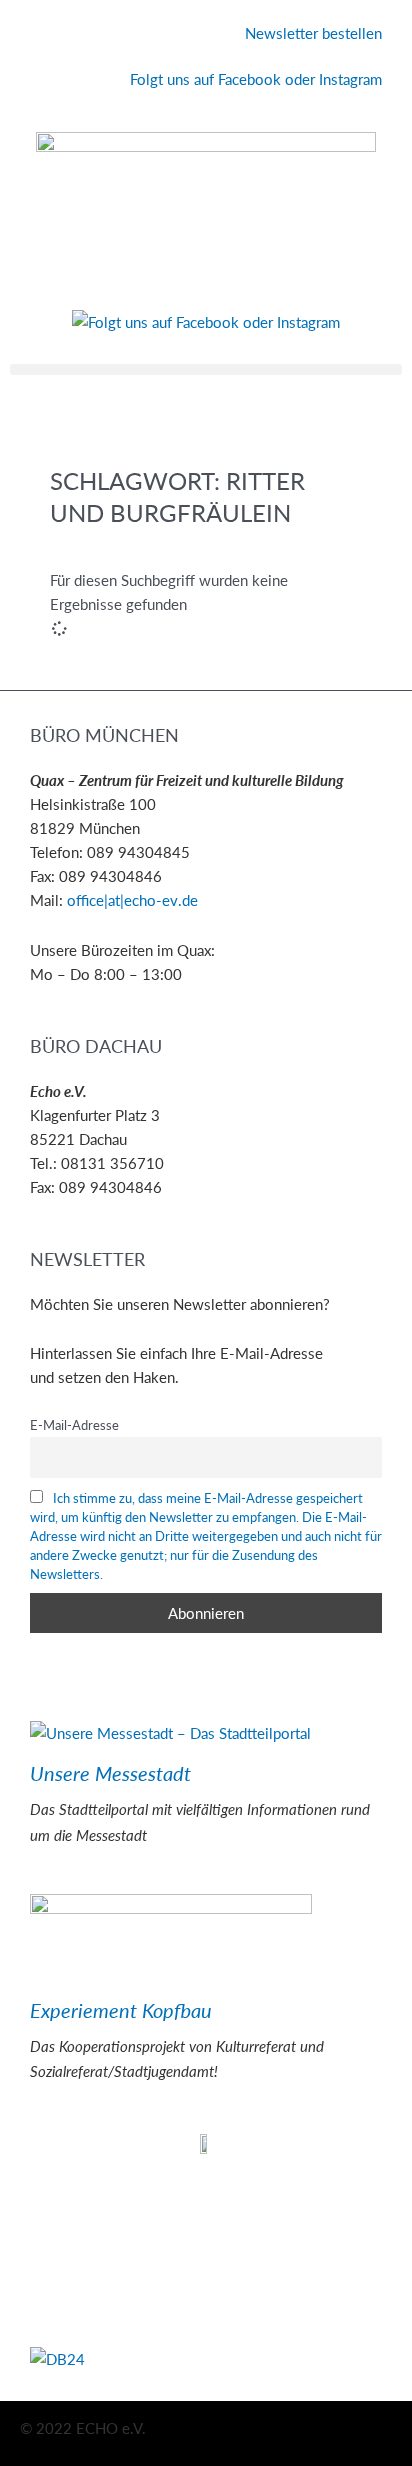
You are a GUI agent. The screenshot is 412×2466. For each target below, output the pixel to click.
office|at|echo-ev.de (132, 900)
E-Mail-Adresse (74, 1424)
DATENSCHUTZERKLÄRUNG (127, 2211)
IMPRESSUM (73, 2186)
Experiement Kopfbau (121, 2010)
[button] (206, 369)
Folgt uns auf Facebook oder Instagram (256, 79)
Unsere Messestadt (110, 1773)
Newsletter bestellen (313, 33)
